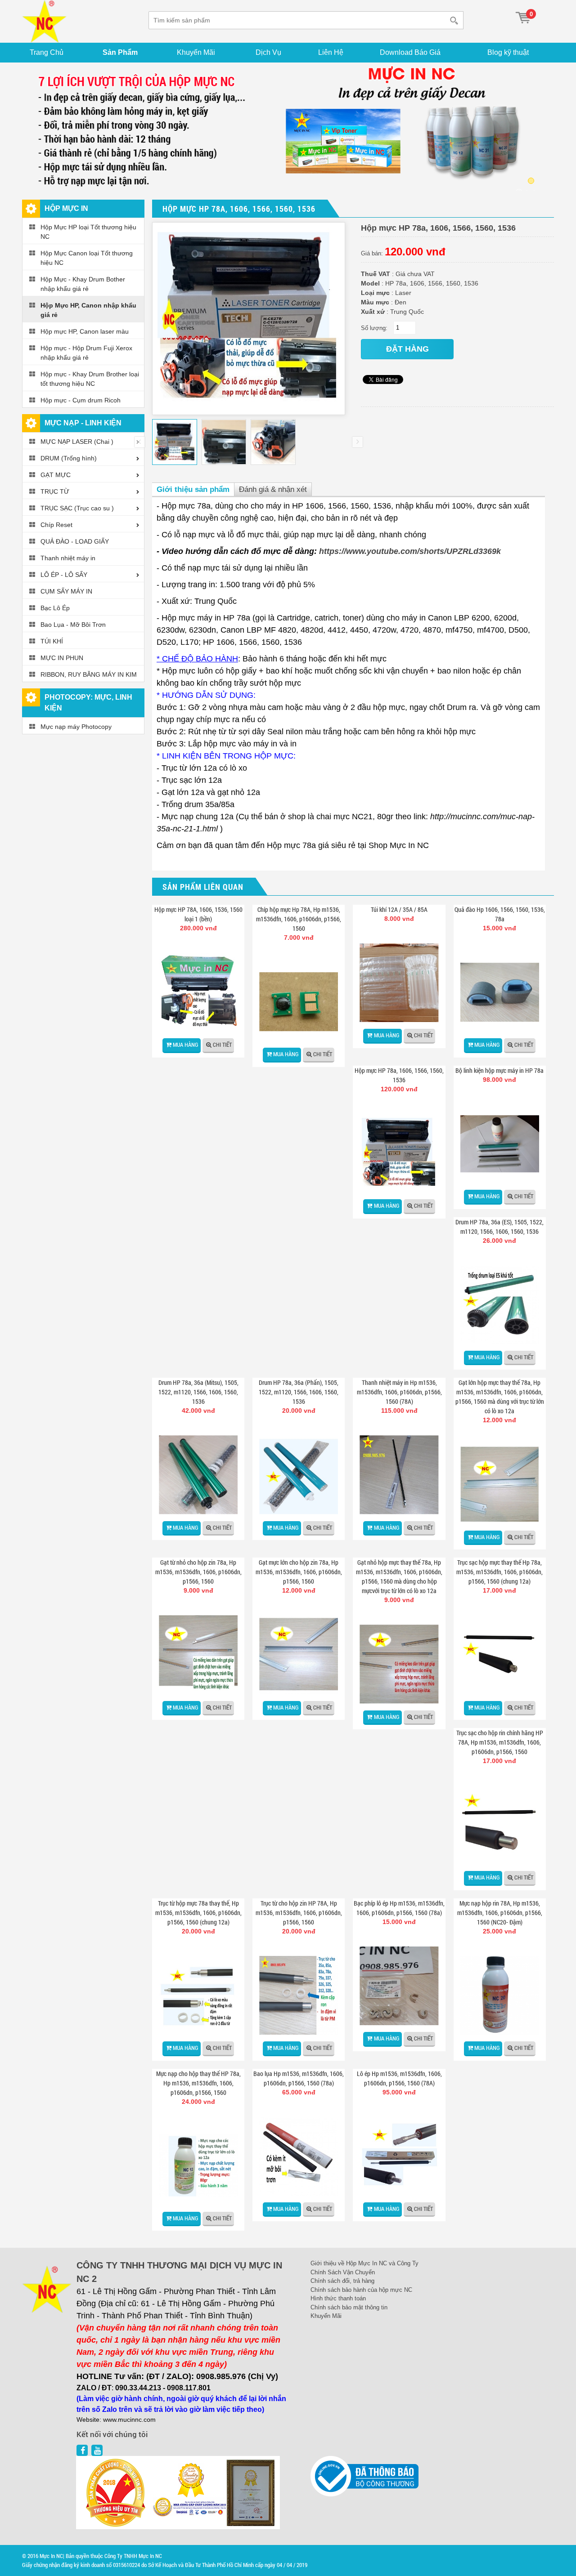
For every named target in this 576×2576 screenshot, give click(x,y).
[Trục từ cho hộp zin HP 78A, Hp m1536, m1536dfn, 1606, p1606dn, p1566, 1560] (299, 1995)
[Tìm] (456, 20)
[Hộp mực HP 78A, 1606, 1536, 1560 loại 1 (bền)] (198, 992)
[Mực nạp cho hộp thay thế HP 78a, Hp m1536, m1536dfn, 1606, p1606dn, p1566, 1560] (198, 2166)
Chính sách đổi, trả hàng (342, 2281)
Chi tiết (222, 1045)
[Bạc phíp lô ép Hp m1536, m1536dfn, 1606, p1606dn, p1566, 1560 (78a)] (399, 1986)
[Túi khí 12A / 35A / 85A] (399, 983)
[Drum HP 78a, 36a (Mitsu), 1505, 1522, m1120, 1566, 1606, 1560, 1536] (198, 1475)
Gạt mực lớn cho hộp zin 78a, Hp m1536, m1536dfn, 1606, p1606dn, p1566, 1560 (299, 1572)
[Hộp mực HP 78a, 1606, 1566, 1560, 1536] (399, 1153)
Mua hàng (186, 1045)
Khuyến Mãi (196, 52)
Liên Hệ (331, 52)
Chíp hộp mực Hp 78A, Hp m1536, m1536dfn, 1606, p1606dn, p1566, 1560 (299, 919)
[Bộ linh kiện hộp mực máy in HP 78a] (500, 1144)
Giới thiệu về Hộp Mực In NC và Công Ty (364, 2263)
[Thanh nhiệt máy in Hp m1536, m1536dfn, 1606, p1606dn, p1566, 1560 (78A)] (399, 1475)
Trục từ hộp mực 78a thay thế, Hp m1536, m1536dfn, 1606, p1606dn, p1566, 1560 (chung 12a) (198, 1913)
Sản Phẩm (120, 52)
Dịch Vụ (268, 52)
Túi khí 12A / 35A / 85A (399, 909)
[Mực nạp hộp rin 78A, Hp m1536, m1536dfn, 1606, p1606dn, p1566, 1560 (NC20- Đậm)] (500, 1995)
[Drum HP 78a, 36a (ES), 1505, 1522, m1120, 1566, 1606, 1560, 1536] (500, 1305)
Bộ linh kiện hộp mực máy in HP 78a (499, 1070)
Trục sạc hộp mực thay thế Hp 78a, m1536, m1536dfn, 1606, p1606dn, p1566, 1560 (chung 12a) (499, 1572)
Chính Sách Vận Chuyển (343, 2272)
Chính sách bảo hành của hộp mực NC (361, 2290)
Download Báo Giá (410, 52)
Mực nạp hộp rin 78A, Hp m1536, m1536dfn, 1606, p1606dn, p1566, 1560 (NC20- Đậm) (500, 1913)
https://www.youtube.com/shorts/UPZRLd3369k (410, 551)
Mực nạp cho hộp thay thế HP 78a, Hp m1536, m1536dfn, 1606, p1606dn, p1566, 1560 (198, 2083)
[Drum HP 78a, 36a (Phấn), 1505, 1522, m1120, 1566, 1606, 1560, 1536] (299, 1475)
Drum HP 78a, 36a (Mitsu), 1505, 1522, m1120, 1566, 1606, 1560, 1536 (198, 1392)
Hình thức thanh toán (338, 2298)
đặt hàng (407, 349)
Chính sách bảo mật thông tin (349, 2307)
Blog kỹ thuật (508, 52)
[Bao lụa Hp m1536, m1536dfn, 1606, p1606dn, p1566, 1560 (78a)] (299, 2156)
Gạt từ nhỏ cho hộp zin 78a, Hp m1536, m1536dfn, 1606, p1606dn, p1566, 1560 (198, 1572)
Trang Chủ (47, 52)
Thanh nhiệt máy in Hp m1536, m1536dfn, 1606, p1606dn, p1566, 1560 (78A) (399, 1392)
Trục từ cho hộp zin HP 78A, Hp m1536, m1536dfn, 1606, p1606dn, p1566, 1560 (299, 1913)
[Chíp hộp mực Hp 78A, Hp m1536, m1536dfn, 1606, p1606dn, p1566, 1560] (299, 1002)
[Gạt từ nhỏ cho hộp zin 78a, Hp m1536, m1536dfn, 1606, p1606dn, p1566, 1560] (198, 1654)
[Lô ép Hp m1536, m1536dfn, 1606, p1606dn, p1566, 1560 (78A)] (399, 2156)
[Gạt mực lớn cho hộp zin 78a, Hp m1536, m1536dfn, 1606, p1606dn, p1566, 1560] (299, 1654)
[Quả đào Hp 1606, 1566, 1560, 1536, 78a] (500, 992)
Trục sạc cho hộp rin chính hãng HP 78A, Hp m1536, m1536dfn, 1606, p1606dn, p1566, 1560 (500, 1742)
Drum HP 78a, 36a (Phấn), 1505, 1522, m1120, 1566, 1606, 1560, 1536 (299, 1392)
